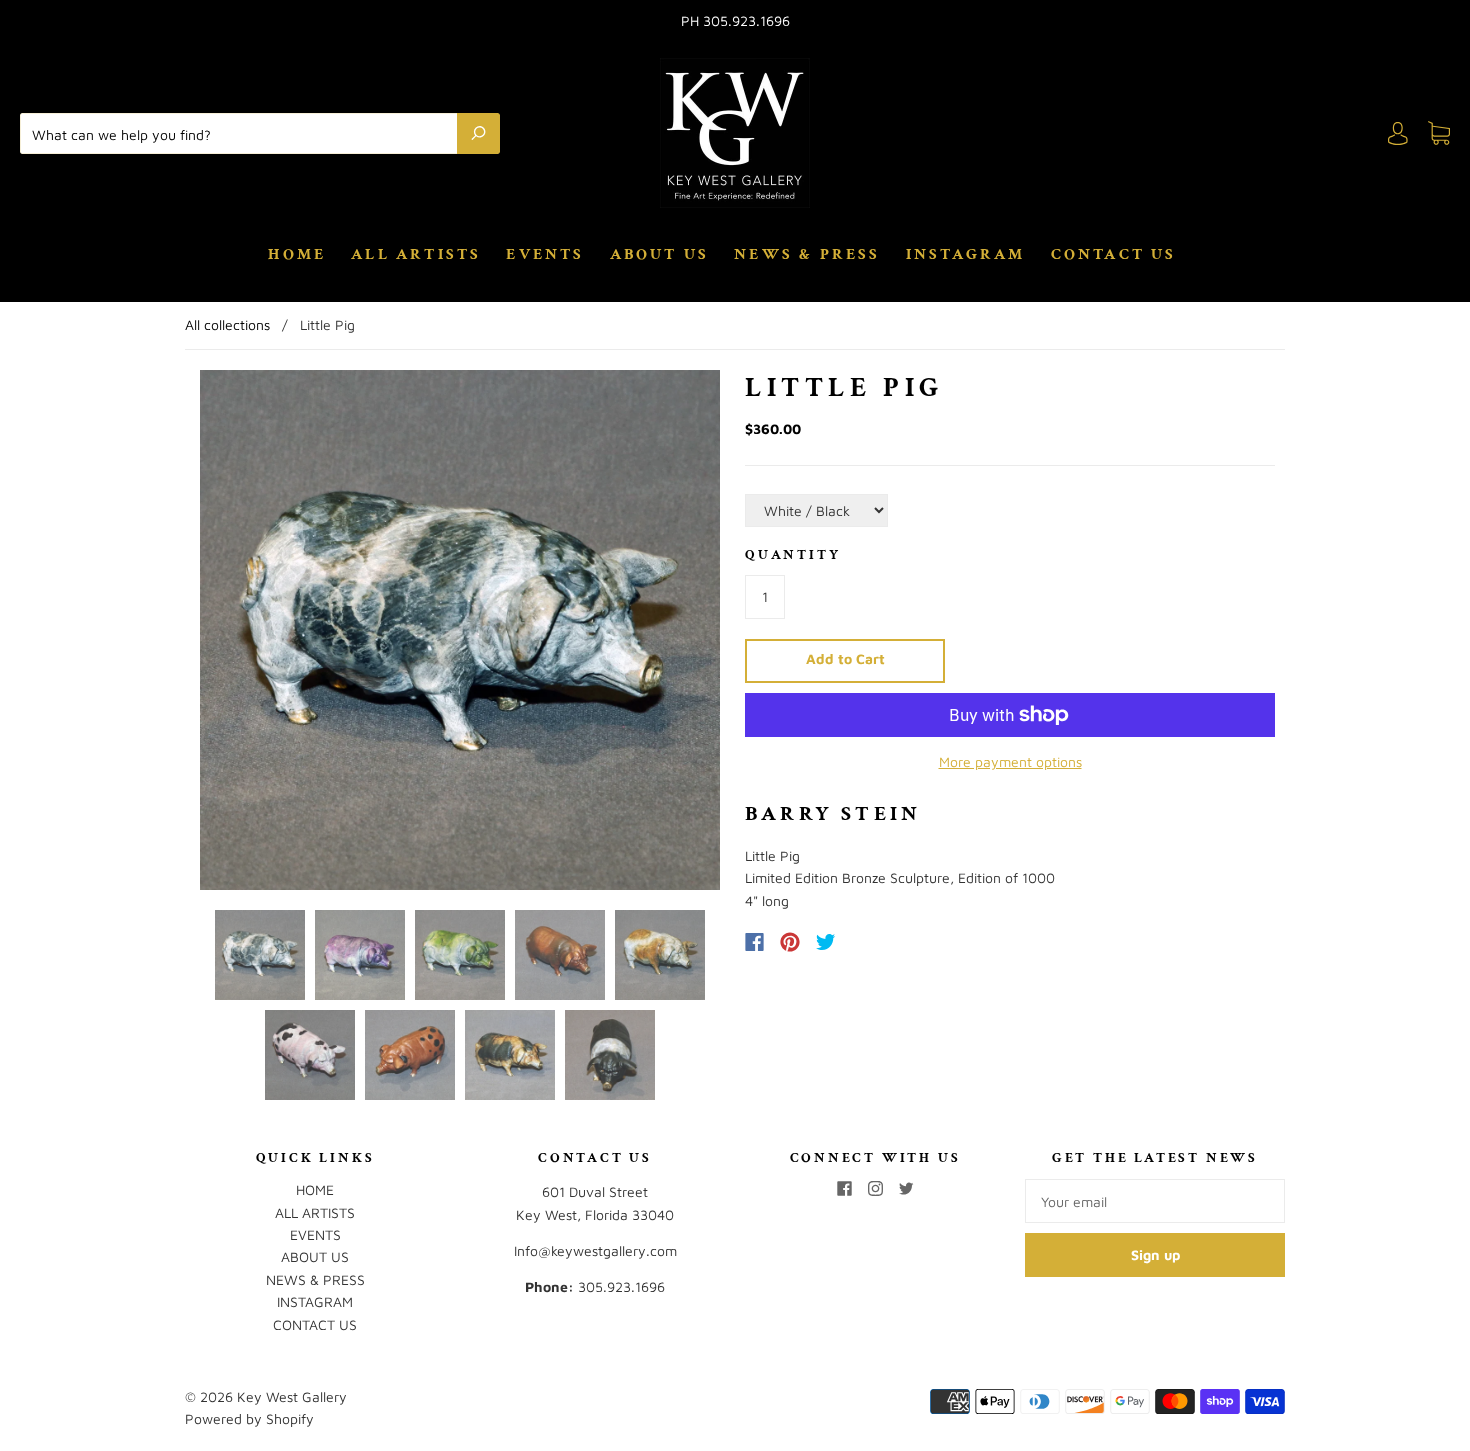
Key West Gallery (292, 1396)
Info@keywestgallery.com (595, 1250)
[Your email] (1155, 1201)
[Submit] (478, 133)
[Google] (867, 942)
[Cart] (1439, 133)
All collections (227, 324)
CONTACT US (1114, 255)
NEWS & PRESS (807, 255)
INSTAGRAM (966, 255)
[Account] (1398, 133)
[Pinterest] (790, 942)
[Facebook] (754, 942)
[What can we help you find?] (243, 133)
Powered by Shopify (249, 1418)
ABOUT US (660, 255)
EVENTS (545, 255)
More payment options (1010, 761)
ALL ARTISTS (416, 255)
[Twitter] (826, 942)
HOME (297, 255)
